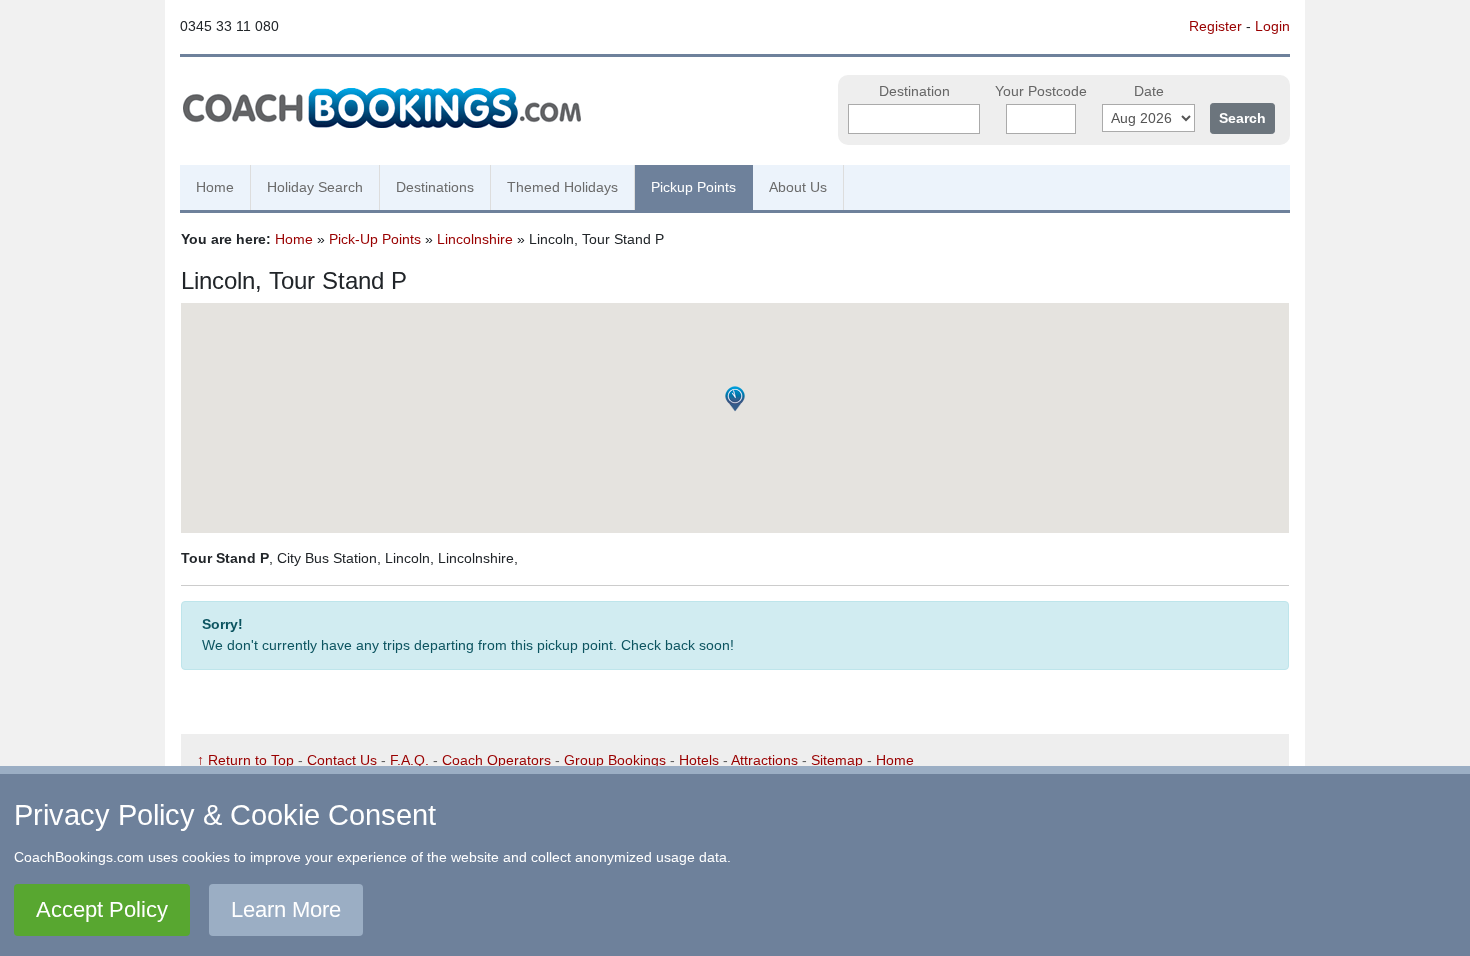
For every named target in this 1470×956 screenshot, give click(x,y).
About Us (798, 187)
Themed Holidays (562, 187)
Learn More (286, 909)
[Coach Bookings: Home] (382, 105)
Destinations (435, 187)
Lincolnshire (475, 239)
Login (1272, 26)
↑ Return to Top (245, 760)
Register (1215, 26)
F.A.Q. (409, 760)
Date (1149, 91)
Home (215, 187)
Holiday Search (315, 187)
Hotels (699, 760)
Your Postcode (1041, 91)
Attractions (764, 760)
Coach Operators (496, 760)
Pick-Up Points (375, 239)
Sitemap (837, 760)
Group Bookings (615, 760)
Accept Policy (102, 909)
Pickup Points (693, 187)
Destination (914, 91)
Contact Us (342, 760)
